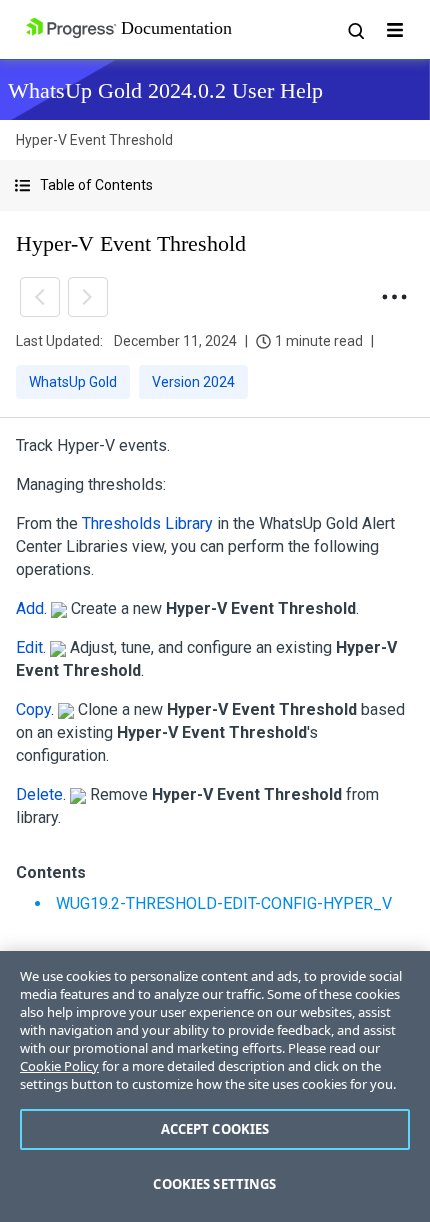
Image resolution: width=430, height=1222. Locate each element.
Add (30, 608)
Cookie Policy (59, 1066)
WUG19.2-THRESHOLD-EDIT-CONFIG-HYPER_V (224, 903)
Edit (29, 647)
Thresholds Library (147, 523)
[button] (215, 185)
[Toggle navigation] (395, 30)
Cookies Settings (214, 1184)
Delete (39, 794)
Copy (33, 709)
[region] (215, 1086)
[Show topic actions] (394, 297)
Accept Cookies (215, 1129)
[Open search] (355, 30)
